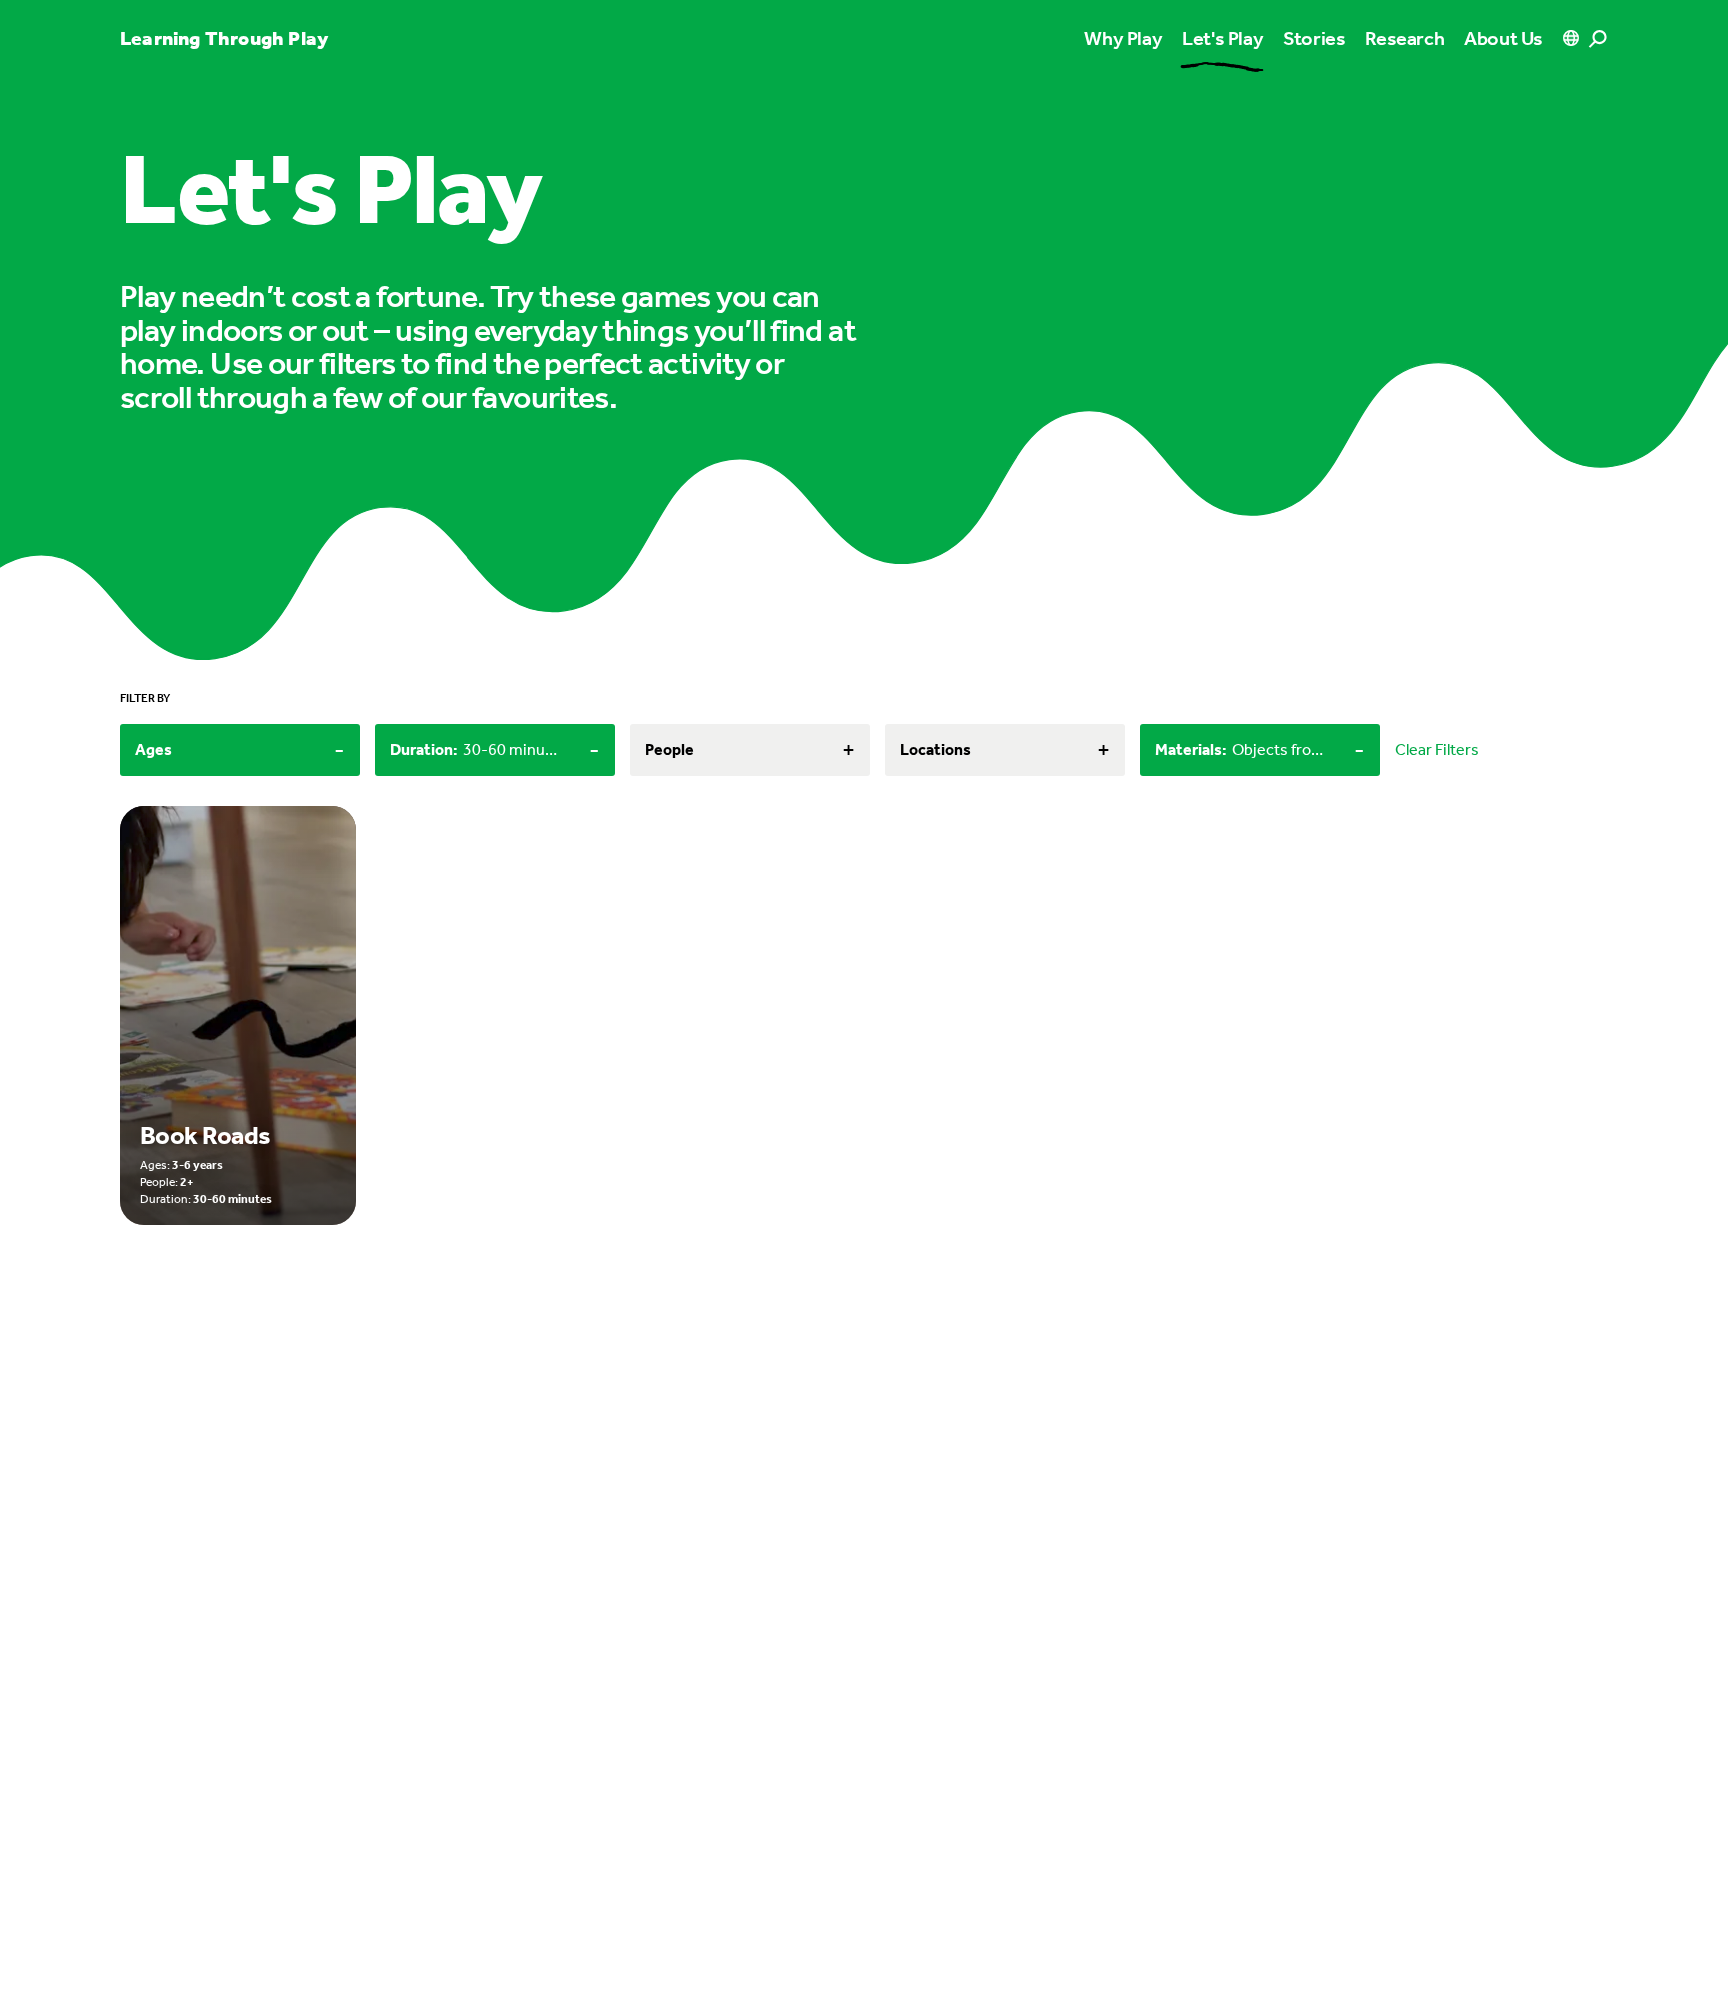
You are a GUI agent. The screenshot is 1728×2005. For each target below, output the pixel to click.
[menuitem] (1222, 38)
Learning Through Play (224, 38)
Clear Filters (1437, 749)
